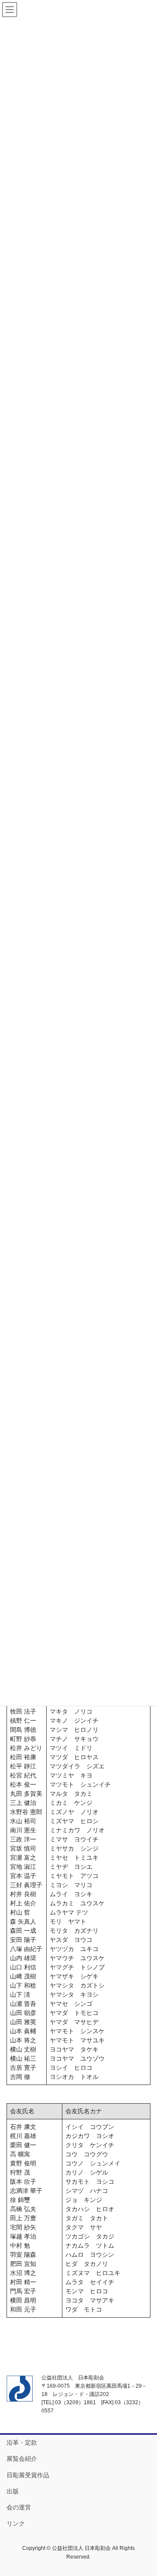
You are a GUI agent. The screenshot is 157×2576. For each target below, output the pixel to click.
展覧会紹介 (22, 2459)
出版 (13, 2491)
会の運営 (19, 2507)
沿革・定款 (22, 2442)
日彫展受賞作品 (28, 2475)
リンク (16, 2523)
